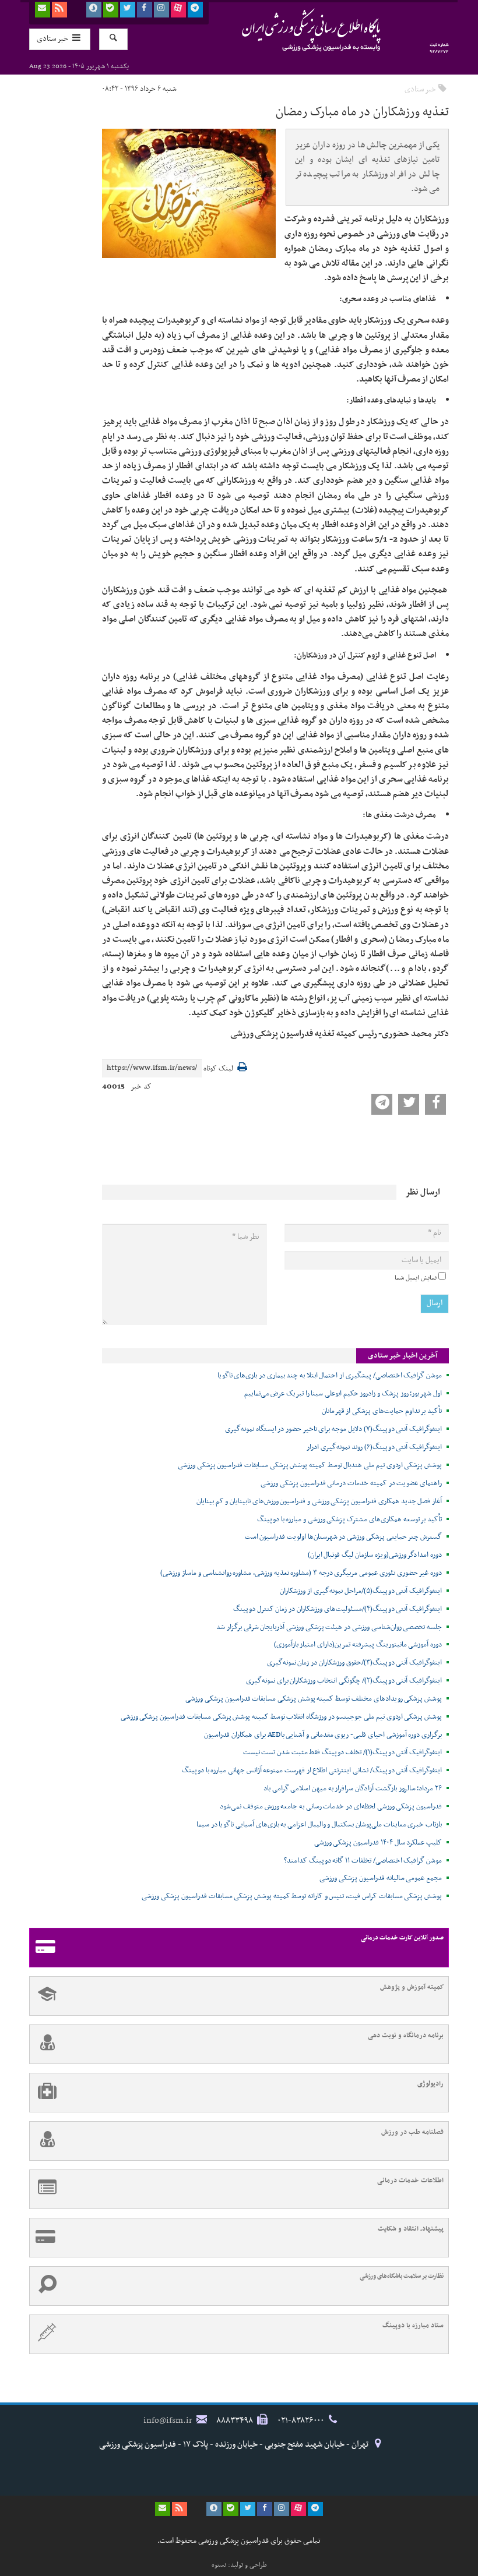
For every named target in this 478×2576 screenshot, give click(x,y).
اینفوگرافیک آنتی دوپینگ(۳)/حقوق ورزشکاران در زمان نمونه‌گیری (354, 1663)
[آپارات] (178, 10)
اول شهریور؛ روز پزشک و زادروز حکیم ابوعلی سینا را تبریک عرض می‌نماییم (343, 1394)
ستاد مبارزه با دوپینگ (413, 2326)
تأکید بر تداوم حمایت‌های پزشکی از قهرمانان (382, 1411)
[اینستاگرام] (161, 10)
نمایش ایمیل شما (416, 1278)
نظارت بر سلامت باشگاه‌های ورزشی (402, 2276)
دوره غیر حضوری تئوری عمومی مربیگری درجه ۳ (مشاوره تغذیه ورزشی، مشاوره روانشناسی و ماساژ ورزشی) (301, 1573)
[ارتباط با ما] (43, 10)
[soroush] (94, 10)
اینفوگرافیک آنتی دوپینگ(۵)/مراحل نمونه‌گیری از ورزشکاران (361, 1591)
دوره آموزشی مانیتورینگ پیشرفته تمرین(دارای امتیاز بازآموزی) (358, 1645)
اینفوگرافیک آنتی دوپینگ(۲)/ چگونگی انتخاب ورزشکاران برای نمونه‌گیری (344, 1681)
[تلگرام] (195, 10)
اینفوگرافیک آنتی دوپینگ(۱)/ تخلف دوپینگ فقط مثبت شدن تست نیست (342, 1752)
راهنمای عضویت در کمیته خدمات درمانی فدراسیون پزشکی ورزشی (351, 1483)
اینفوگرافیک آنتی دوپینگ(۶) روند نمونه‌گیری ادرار (374, 1447)
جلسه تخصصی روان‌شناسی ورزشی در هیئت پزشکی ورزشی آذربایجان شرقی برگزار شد (329, 1627)
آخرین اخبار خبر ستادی (403, 1356)
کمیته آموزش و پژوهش (412, 1987)
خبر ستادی (420, 89)
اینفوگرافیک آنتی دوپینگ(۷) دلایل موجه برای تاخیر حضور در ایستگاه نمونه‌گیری (333, 1429)
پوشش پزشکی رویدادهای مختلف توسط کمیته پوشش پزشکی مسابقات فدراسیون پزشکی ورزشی (314, 1699)
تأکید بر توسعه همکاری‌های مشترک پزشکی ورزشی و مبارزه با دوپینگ (349, 1520)
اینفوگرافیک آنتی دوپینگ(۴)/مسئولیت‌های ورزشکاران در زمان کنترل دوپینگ (338, 1609)
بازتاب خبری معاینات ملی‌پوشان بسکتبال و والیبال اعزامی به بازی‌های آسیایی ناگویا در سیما (319, 1825)
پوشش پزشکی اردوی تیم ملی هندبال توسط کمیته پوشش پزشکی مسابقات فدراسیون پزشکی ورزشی (310, 1465)
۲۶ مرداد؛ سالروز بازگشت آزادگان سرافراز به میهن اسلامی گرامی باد (353, 1789)
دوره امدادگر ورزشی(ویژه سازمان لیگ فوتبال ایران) (375, 1555)
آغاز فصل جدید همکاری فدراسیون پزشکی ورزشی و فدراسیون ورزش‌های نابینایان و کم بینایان (319, 1501)
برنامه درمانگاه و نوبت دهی (406, 2036)
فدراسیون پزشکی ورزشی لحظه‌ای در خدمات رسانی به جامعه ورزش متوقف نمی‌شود (331, 1807)
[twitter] (128, 10)
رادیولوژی (430, 2084)
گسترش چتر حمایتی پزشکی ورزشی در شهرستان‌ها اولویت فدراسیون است (343, 1537)
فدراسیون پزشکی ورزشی (289, 30)
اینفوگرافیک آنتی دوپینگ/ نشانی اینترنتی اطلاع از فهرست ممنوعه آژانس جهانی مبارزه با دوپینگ (312, 1771)
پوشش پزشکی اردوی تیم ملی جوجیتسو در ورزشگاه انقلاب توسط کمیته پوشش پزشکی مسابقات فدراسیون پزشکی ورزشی (281, 1717)
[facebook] (145, 10)
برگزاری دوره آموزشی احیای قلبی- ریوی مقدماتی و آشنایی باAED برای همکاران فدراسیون (323, 1735)
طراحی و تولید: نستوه (239, 2565)
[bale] (111, 10)
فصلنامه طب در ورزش (412, 2132)
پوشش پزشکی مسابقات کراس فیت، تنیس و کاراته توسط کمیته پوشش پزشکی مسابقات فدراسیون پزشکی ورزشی (292, 1896)
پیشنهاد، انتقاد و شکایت (411, 2229)
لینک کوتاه (218, 1069)
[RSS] (59, 10)
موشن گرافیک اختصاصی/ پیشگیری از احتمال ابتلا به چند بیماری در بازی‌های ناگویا (330, 1376)
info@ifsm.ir (168, 2420)
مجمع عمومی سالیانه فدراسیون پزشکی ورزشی (381, 1878)
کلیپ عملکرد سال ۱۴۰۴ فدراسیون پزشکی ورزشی (378, 1843)
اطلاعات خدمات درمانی (410, 2181)
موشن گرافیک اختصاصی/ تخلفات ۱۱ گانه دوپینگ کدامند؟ (363, 1861)
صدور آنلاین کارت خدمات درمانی (402, 1938)
